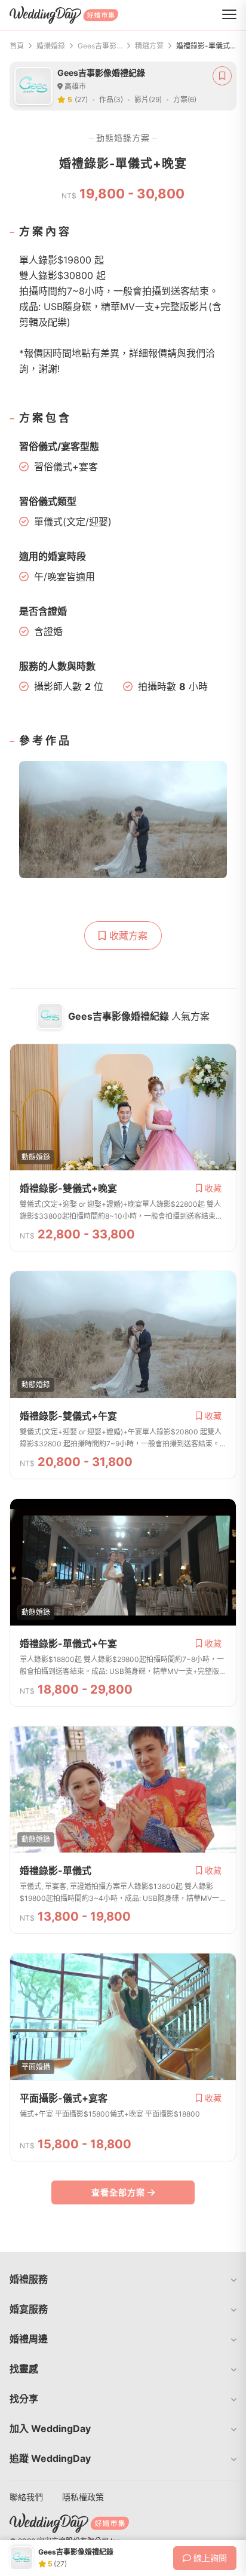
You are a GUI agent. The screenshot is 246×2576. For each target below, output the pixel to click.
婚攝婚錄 (51, 46)
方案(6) (185, 99)
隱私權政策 (83, 2497)
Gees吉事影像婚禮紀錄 (100, 46)
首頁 (17, 46)
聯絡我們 (26, 2497)
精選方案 (149, 46)
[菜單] (229, 15)
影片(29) (148, 99)
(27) (81, 99)
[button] (123, 2279)
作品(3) (111, 99)
